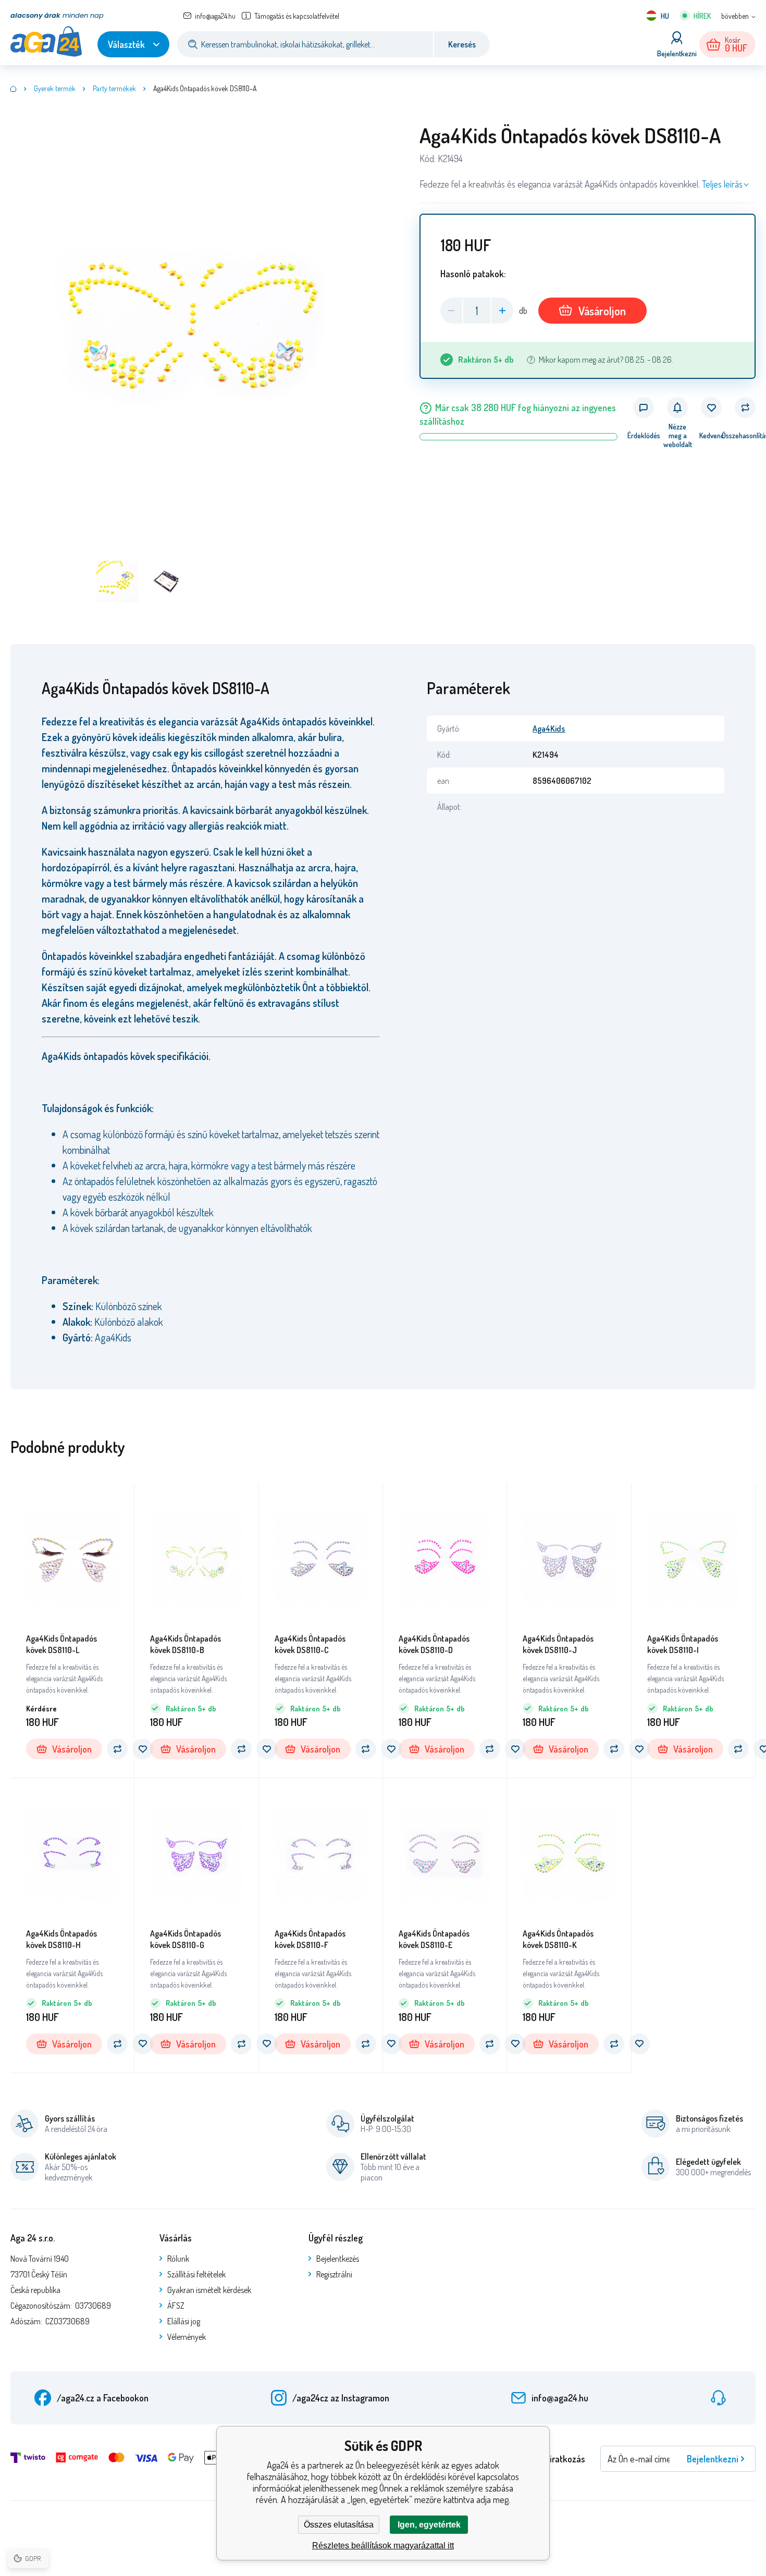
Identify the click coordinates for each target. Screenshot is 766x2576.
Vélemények (187, 2337)
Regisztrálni (334, 2274)
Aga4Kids (549, 729)
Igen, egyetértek (429, 2525)
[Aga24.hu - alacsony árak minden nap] (14, 89)
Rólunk (178, 2259)
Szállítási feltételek (196, 2274)
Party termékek (114, 88)
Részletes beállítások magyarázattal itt (383, 2546)
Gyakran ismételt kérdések (209, 2290)
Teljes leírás (722, 184)
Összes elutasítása (339, 2525)
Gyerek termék (55, 88)
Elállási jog (184, 2321)
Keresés (462, 44)
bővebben (735, 16)
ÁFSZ (176, 2306)
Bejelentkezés (338, 2259)
